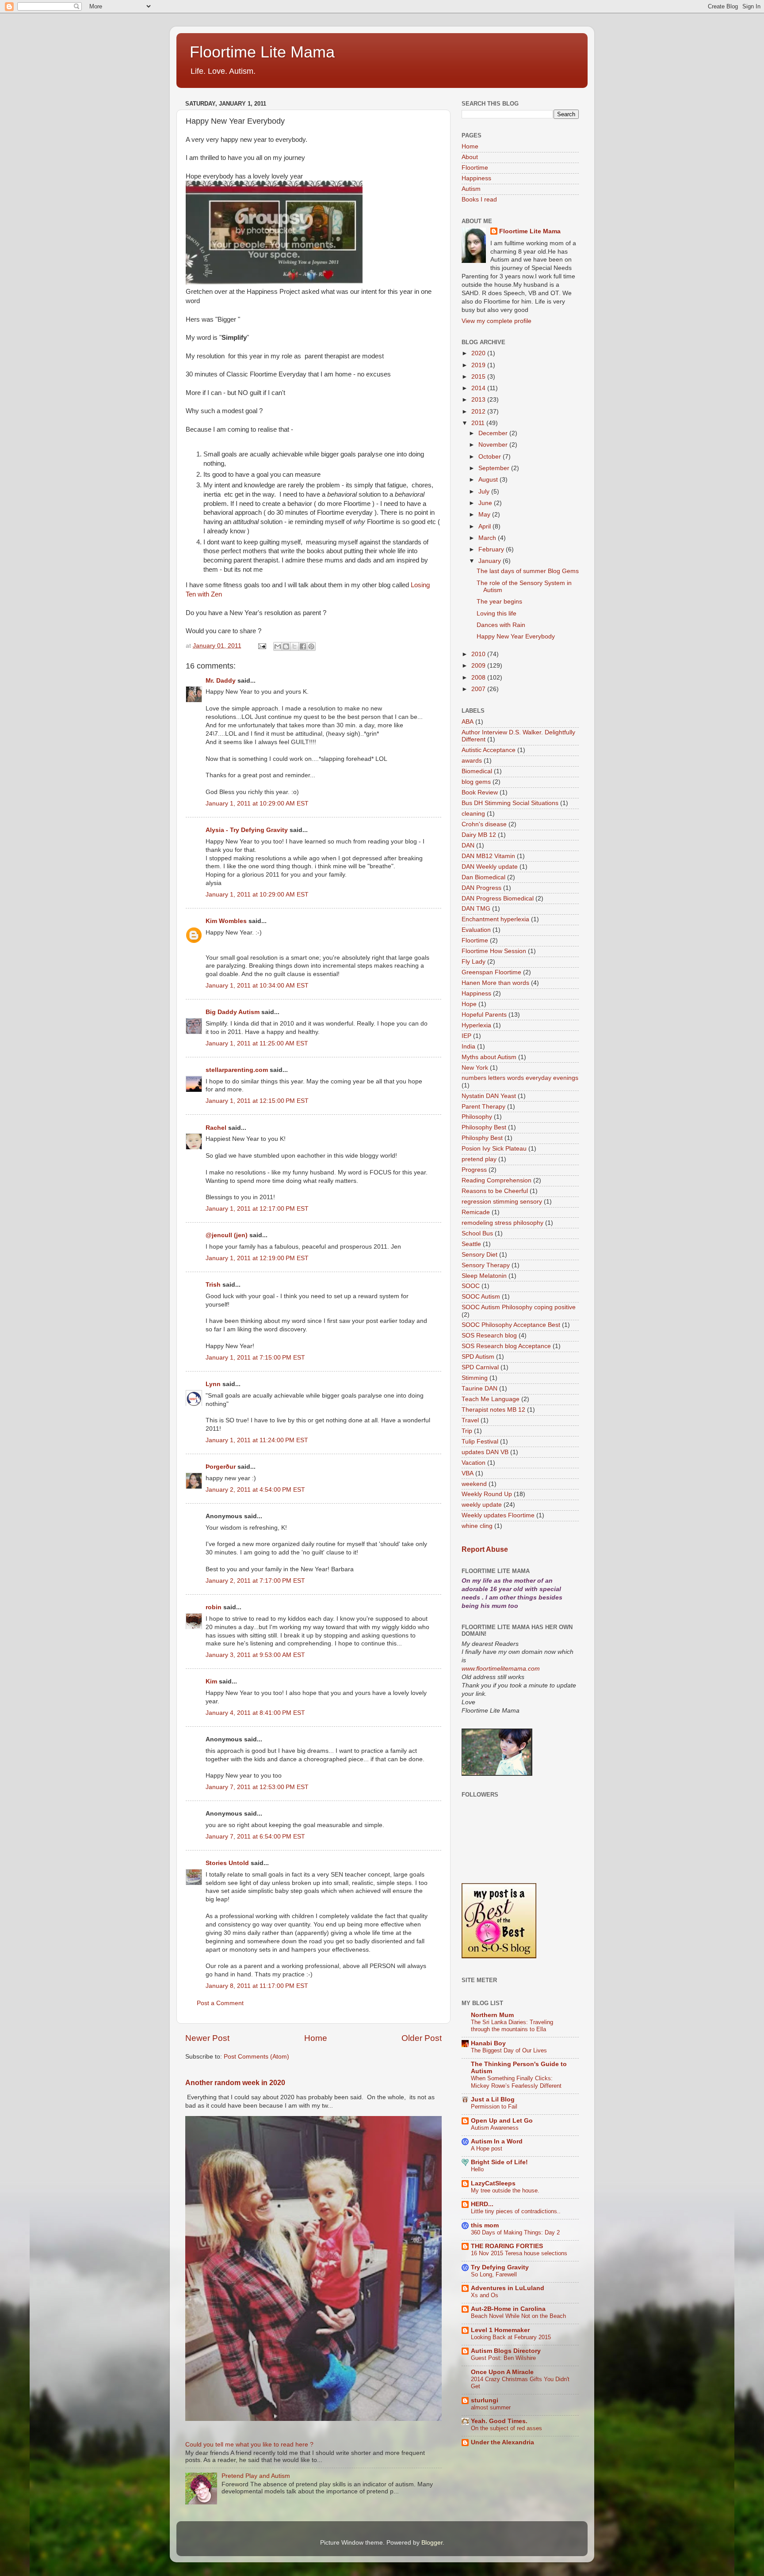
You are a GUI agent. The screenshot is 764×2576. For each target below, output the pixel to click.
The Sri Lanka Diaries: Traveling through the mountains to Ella (512, 2026)
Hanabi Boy (488, 2043)
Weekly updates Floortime (498, 1515)
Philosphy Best (482, 1138)
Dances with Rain (501, 625)
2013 (479, 400)
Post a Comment (220, 2003)
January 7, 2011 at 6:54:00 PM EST (255, 1837)
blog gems (476, 782)
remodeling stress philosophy (502, 1223)
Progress (474, 1170)
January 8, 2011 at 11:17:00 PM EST (257, 1986)
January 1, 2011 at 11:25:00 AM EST (257, 1043)
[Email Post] (262, 646)
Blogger (432, 2543)
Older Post (422, 2038)
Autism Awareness (495, 2128)
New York (475, 1068)
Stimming (475, 1378)
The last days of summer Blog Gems (528, 571)
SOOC (471, 1286)
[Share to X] (294, 646)
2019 (479, 365)
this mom (485, 2225)
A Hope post (487, 2149)
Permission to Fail (494, 2107)
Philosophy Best (484, 1127)
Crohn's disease (484, 824)
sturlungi (485, 2400)
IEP (466, 1036)
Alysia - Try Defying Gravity (247, 830)
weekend (474, 1484)
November (494, 445)
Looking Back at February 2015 (511, 2337)
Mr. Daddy (221, 681)
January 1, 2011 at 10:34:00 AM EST (257, 986)
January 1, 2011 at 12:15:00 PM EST (257, 1101)
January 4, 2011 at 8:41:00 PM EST (255, 1713)
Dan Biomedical (483, 877)
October (491, 457)
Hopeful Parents (484, 1015)
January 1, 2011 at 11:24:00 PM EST (257, 1440)
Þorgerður (221, 1467)
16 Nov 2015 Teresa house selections (519, 2253)
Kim (211, 1681)
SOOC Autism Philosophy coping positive (519, 1307)
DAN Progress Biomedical (498, 899)
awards (472, 761)
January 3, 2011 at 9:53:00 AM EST (255, 1655)
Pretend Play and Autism (256, 2476)
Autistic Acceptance (489, 750)
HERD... (482, 2204)
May (485, 515)
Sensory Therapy (486, 1265)
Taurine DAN (479, 1389)
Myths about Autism (489, 1057)
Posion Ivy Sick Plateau (494, 1149)
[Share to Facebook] (303, 646)
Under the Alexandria (502, 2442)
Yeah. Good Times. (499, 2421)
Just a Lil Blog (493, 2099)
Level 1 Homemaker (500, 2330)
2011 (479, 423)
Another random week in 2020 (235, 2083)
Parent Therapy (483, 1107)
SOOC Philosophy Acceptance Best (511, 1325)
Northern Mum (492, 2015)
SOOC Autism (481, 1297)
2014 (479, 388)
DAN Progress (481, 888)
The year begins (499, 602)
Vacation (474, 1463)
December (494, 433)
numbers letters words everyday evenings (520, 1078)
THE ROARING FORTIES (507, 2246)
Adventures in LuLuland (508, 2288)
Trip (467, 1431)
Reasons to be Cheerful (495, 1191)
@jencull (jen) (227, 1235)
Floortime (475, 168)
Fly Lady (474, 962)
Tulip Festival (480, 1442)
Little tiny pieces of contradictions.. (516, 2211)
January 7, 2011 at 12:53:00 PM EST (257, 1787)
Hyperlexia (476, 1025)
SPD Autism (478, 1357)
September (495, 468)
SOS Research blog (489, 1335)
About (470, 157)
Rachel (216, 1128)
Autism (471, 189)
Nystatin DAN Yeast (489, 1096)
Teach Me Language (491, 1399)
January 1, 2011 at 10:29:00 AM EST (257, 804)
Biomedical (477, 771)
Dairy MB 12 (479, 835)
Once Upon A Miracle (502, 2372)
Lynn (213, 1384)
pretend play (479, 1159)
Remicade (476, 1212)
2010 (479, 654)
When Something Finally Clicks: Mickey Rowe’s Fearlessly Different (516, 2082)
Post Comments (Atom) (256, 2057)
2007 (479, 689)
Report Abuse (485, 1549)
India (468, 1047)
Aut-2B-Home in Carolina (508, 2309)
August (489, 480)
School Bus (477, 1233)
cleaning (473, 814)
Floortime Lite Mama (262, 52)
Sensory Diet (479, 1255)
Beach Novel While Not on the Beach (518, 2316)
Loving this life (497, 614)
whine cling (477, 1526)
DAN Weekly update (490, 867)
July (485, 492)
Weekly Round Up (487, 1494)
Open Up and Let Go (502, 2121)
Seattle (471, 1244)
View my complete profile (497, 321)
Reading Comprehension (497, 1180)
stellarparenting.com (237, 1070)
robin (214, 1607)
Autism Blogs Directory (506, 2351)
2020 (479, 353)
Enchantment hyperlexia (495, 919)
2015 (479, 377)
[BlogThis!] (286, 646)
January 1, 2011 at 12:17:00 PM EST (257, 1209)
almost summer (491, 2407)
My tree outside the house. (505, 2190)
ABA (468, 722)
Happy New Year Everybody (516, 636)
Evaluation (476, 930)
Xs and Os (485, 2295)
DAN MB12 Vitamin (488, 856)
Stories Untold (227, 1863)
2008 (479, 678)
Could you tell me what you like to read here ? (249, 2445)
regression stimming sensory (502, 1202)
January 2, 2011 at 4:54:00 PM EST (255, 1490)
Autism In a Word (497, 2141)
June (486, 503)
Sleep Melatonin (484, 1276)
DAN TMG (476, 909)
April (485, 526)
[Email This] (278, 646)
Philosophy (477, 1117)
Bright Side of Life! (499, 2162)
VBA (468, 1473)
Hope (469, 1004)
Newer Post (207, 2038)
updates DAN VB (485, 1452)
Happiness (476, 178)
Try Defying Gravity (500, 2267)
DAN (468, 845)
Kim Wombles (226, 921)
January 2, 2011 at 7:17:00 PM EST (255, 1581)
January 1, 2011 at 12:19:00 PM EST (257, 1258)
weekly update (482, 1505)
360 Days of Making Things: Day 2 (515, 2232)
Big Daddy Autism (233, 1012)
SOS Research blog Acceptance (506, 1346)
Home (316, 2038)
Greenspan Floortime (491, 972)
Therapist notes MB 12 (493, 1410)
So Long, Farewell (494, 2274)
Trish (213, 1285)
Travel (470, 1420)
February (492, 549)
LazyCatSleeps (493, 2183)
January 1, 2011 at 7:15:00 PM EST (255, 1358)
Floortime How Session (494, 951)
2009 (479, 666)
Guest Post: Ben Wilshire (503, 2358)
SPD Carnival (480, 1367)
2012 (479, 412)
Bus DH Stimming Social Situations (510, 803)
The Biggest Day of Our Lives (509, 2050)
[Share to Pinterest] (311, 646)
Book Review (480, 792)
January (491, 561)
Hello (477, 2169)
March (488, 538)
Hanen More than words (495, 983)
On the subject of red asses (506, 2428)
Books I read (479, 199)
